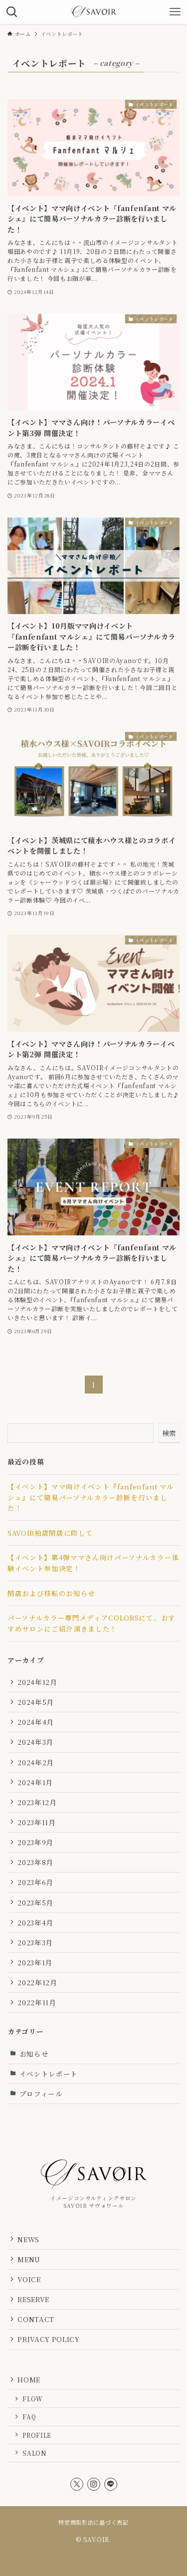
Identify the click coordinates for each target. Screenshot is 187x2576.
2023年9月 (35, 1842)
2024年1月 (35, 1782)
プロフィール (41, 2094)
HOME (29, 2379)
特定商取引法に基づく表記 (93, 2522)
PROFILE (37, 2435)
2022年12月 (37, 1982)
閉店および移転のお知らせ (51, 1593)
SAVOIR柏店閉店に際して (50, 1533)
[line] (111, 2484)
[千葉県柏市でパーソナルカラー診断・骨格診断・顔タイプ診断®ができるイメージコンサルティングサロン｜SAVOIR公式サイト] (93, 12)
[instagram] (94, 2484)
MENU (29, 2259)
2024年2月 (36, 1762)
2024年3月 (35, 1742)
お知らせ (34, 2054)
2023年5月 (35, 1902)
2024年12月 (37, 1682)
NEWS (28, 2239)
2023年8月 (35, 1862)
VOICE (29, 2279)
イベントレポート (49, 2074)
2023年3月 (35, 1942)
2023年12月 (37, 1802)
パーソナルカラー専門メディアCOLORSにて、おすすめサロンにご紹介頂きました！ (92, 1623)
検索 (169, 1433)
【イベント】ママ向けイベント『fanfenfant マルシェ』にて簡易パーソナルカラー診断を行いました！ (91, 1497)
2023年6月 (35, 1882)
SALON (34, 2453)
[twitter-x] (77, 2484)
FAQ (29, 2417)
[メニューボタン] (175, 12)
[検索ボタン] (12, 12)
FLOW (33, 2399)
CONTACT (36, 2319)
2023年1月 (35, 1962)
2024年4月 (36, 1722)
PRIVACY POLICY (48, 2339)
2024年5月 (36, 1702)
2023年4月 (35, 1922)
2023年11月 (36, 1822)
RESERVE (33, 2299)
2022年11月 (37, 2002)
